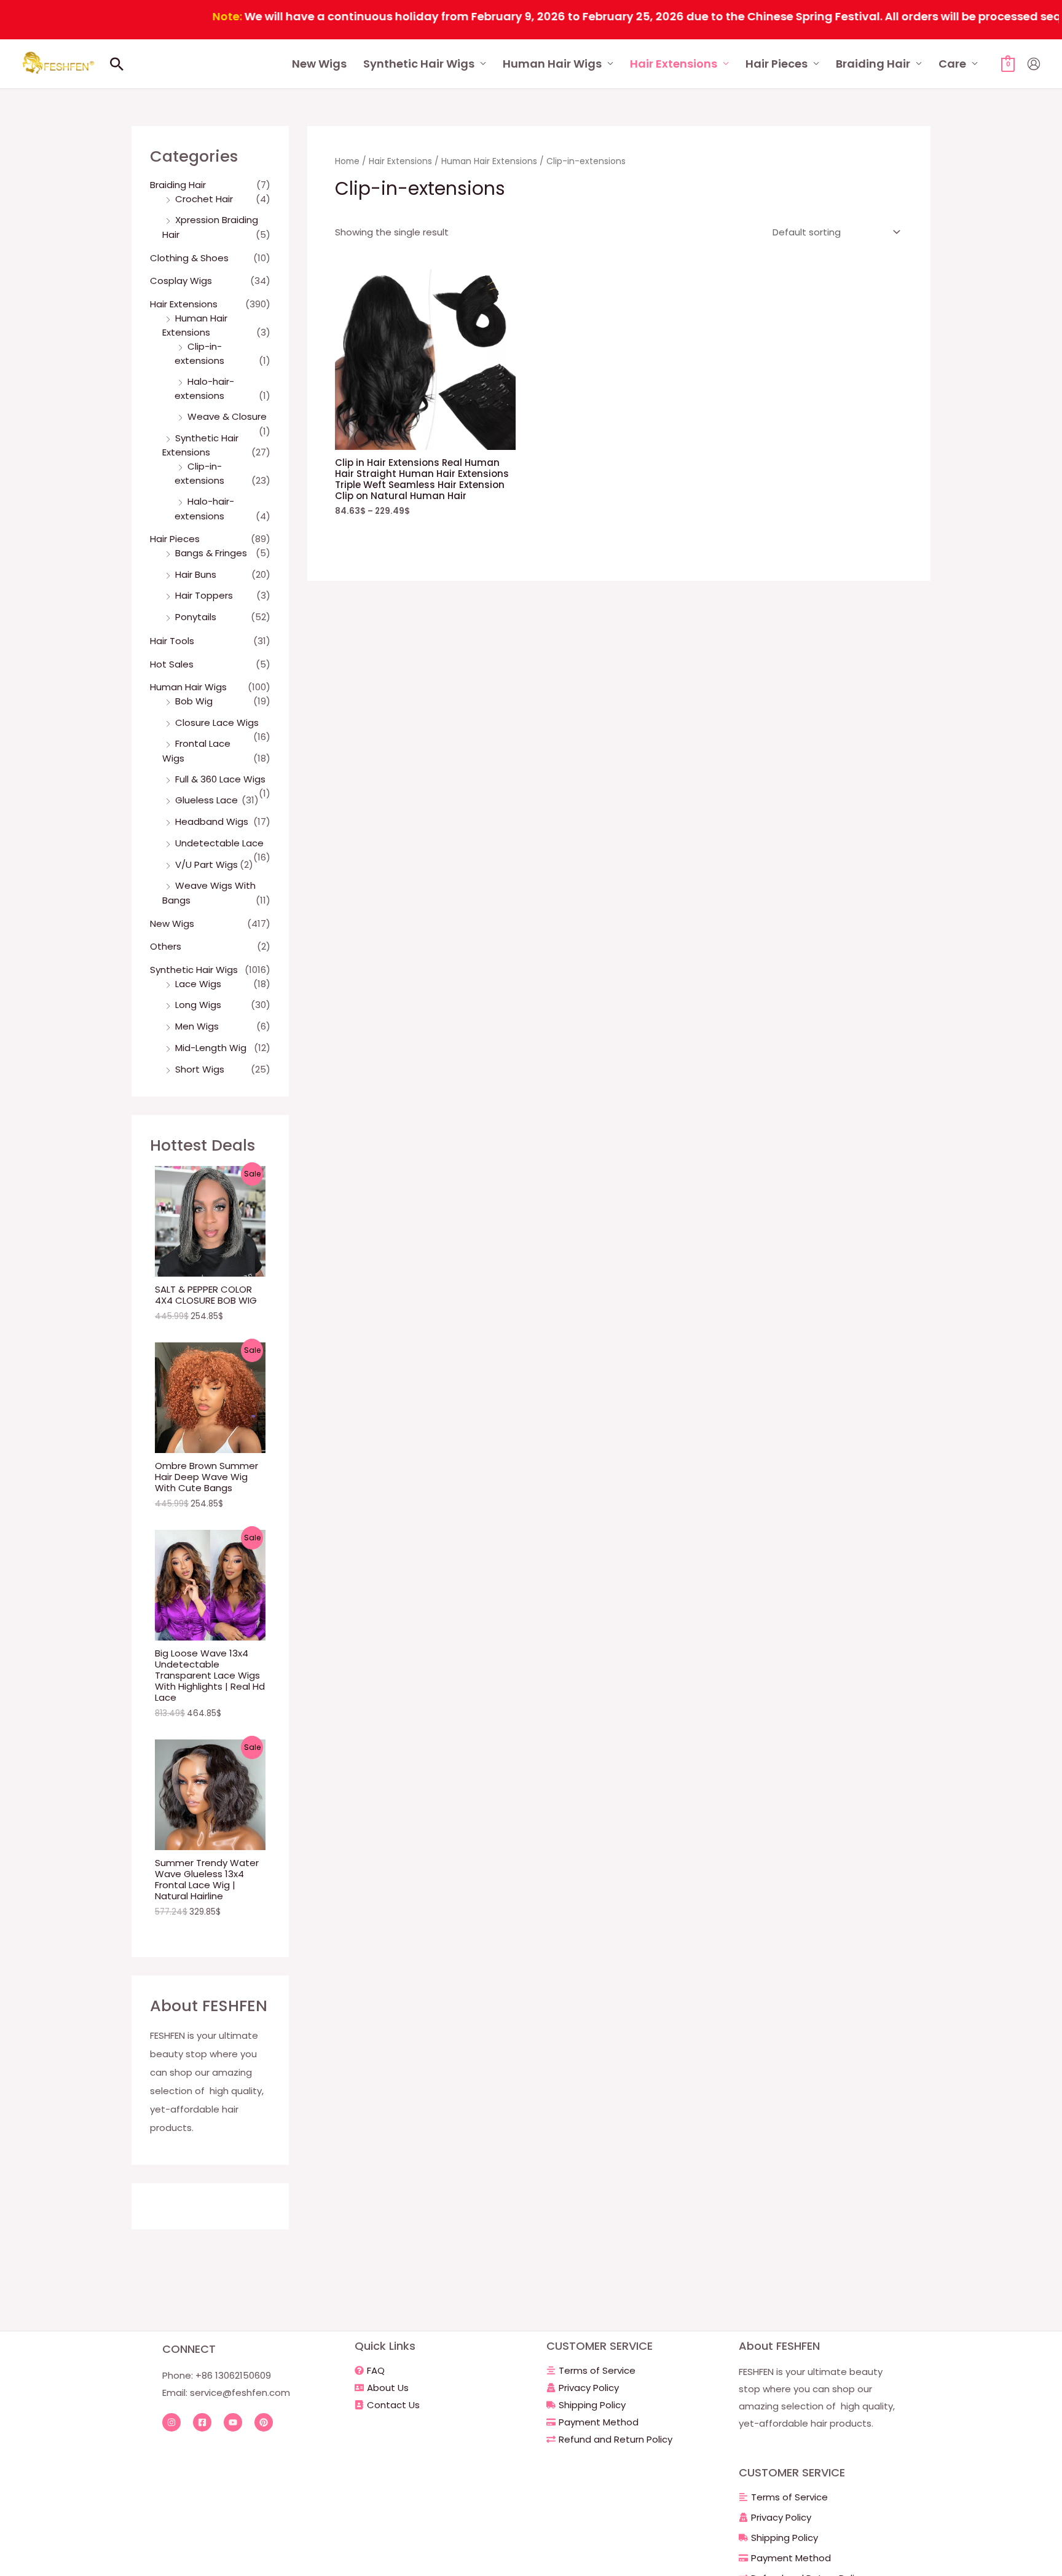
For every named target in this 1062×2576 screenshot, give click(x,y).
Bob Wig (194, 701)
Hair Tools (172, 641)
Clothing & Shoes (189, 258)
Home (347, 161)
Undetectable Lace (219, 843)
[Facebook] (202, 2422)
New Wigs (319, 64)
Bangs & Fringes (211, 553)
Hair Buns (196, 574)
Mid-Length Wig (211, 1048)
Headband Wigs (212, 821)
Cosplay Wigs (181, 281)
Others (166, 946)
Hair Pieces (777, 64)
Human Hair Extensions (489, 161)
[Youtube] (233, 2422)
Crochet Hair (204, 199)
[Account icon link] (1034, 64)
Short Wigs (200, 1069)
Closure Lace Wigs (217, 723)
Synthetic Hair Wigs (419, 64)
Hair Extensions (674, 64)
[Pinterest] (264, 2422)
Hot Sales (172, 664)
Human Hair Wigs (552, 64)
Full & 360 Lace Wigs (220, 779)
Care (952, 64)
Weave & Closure (227, 416)
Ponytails (196, 617)
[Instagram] (171, 2422)
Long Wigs (198, 1005)
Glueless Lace (206, 800)
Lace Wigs (198, 984)
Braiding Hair (873, 64)
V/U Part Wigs (206, 865)
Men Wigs (197, 1026)
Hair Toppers (204, 595)
